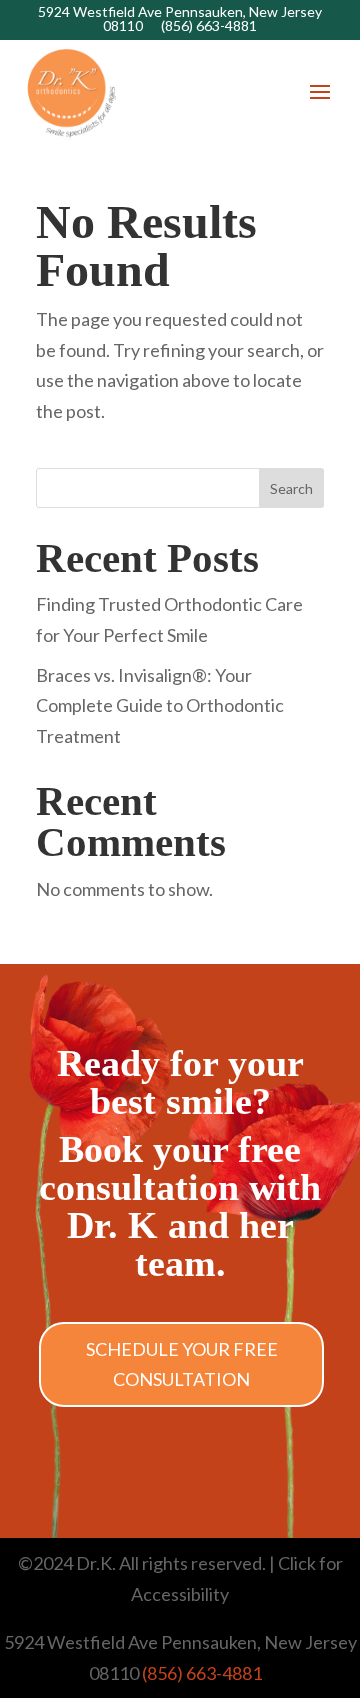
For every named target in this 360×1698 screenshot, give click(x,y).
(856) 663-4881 (209, 25)
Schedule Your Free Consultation (182, 1364)
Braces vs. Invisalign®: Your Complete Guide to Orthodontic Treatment (160, 705)
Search (291, 488)
